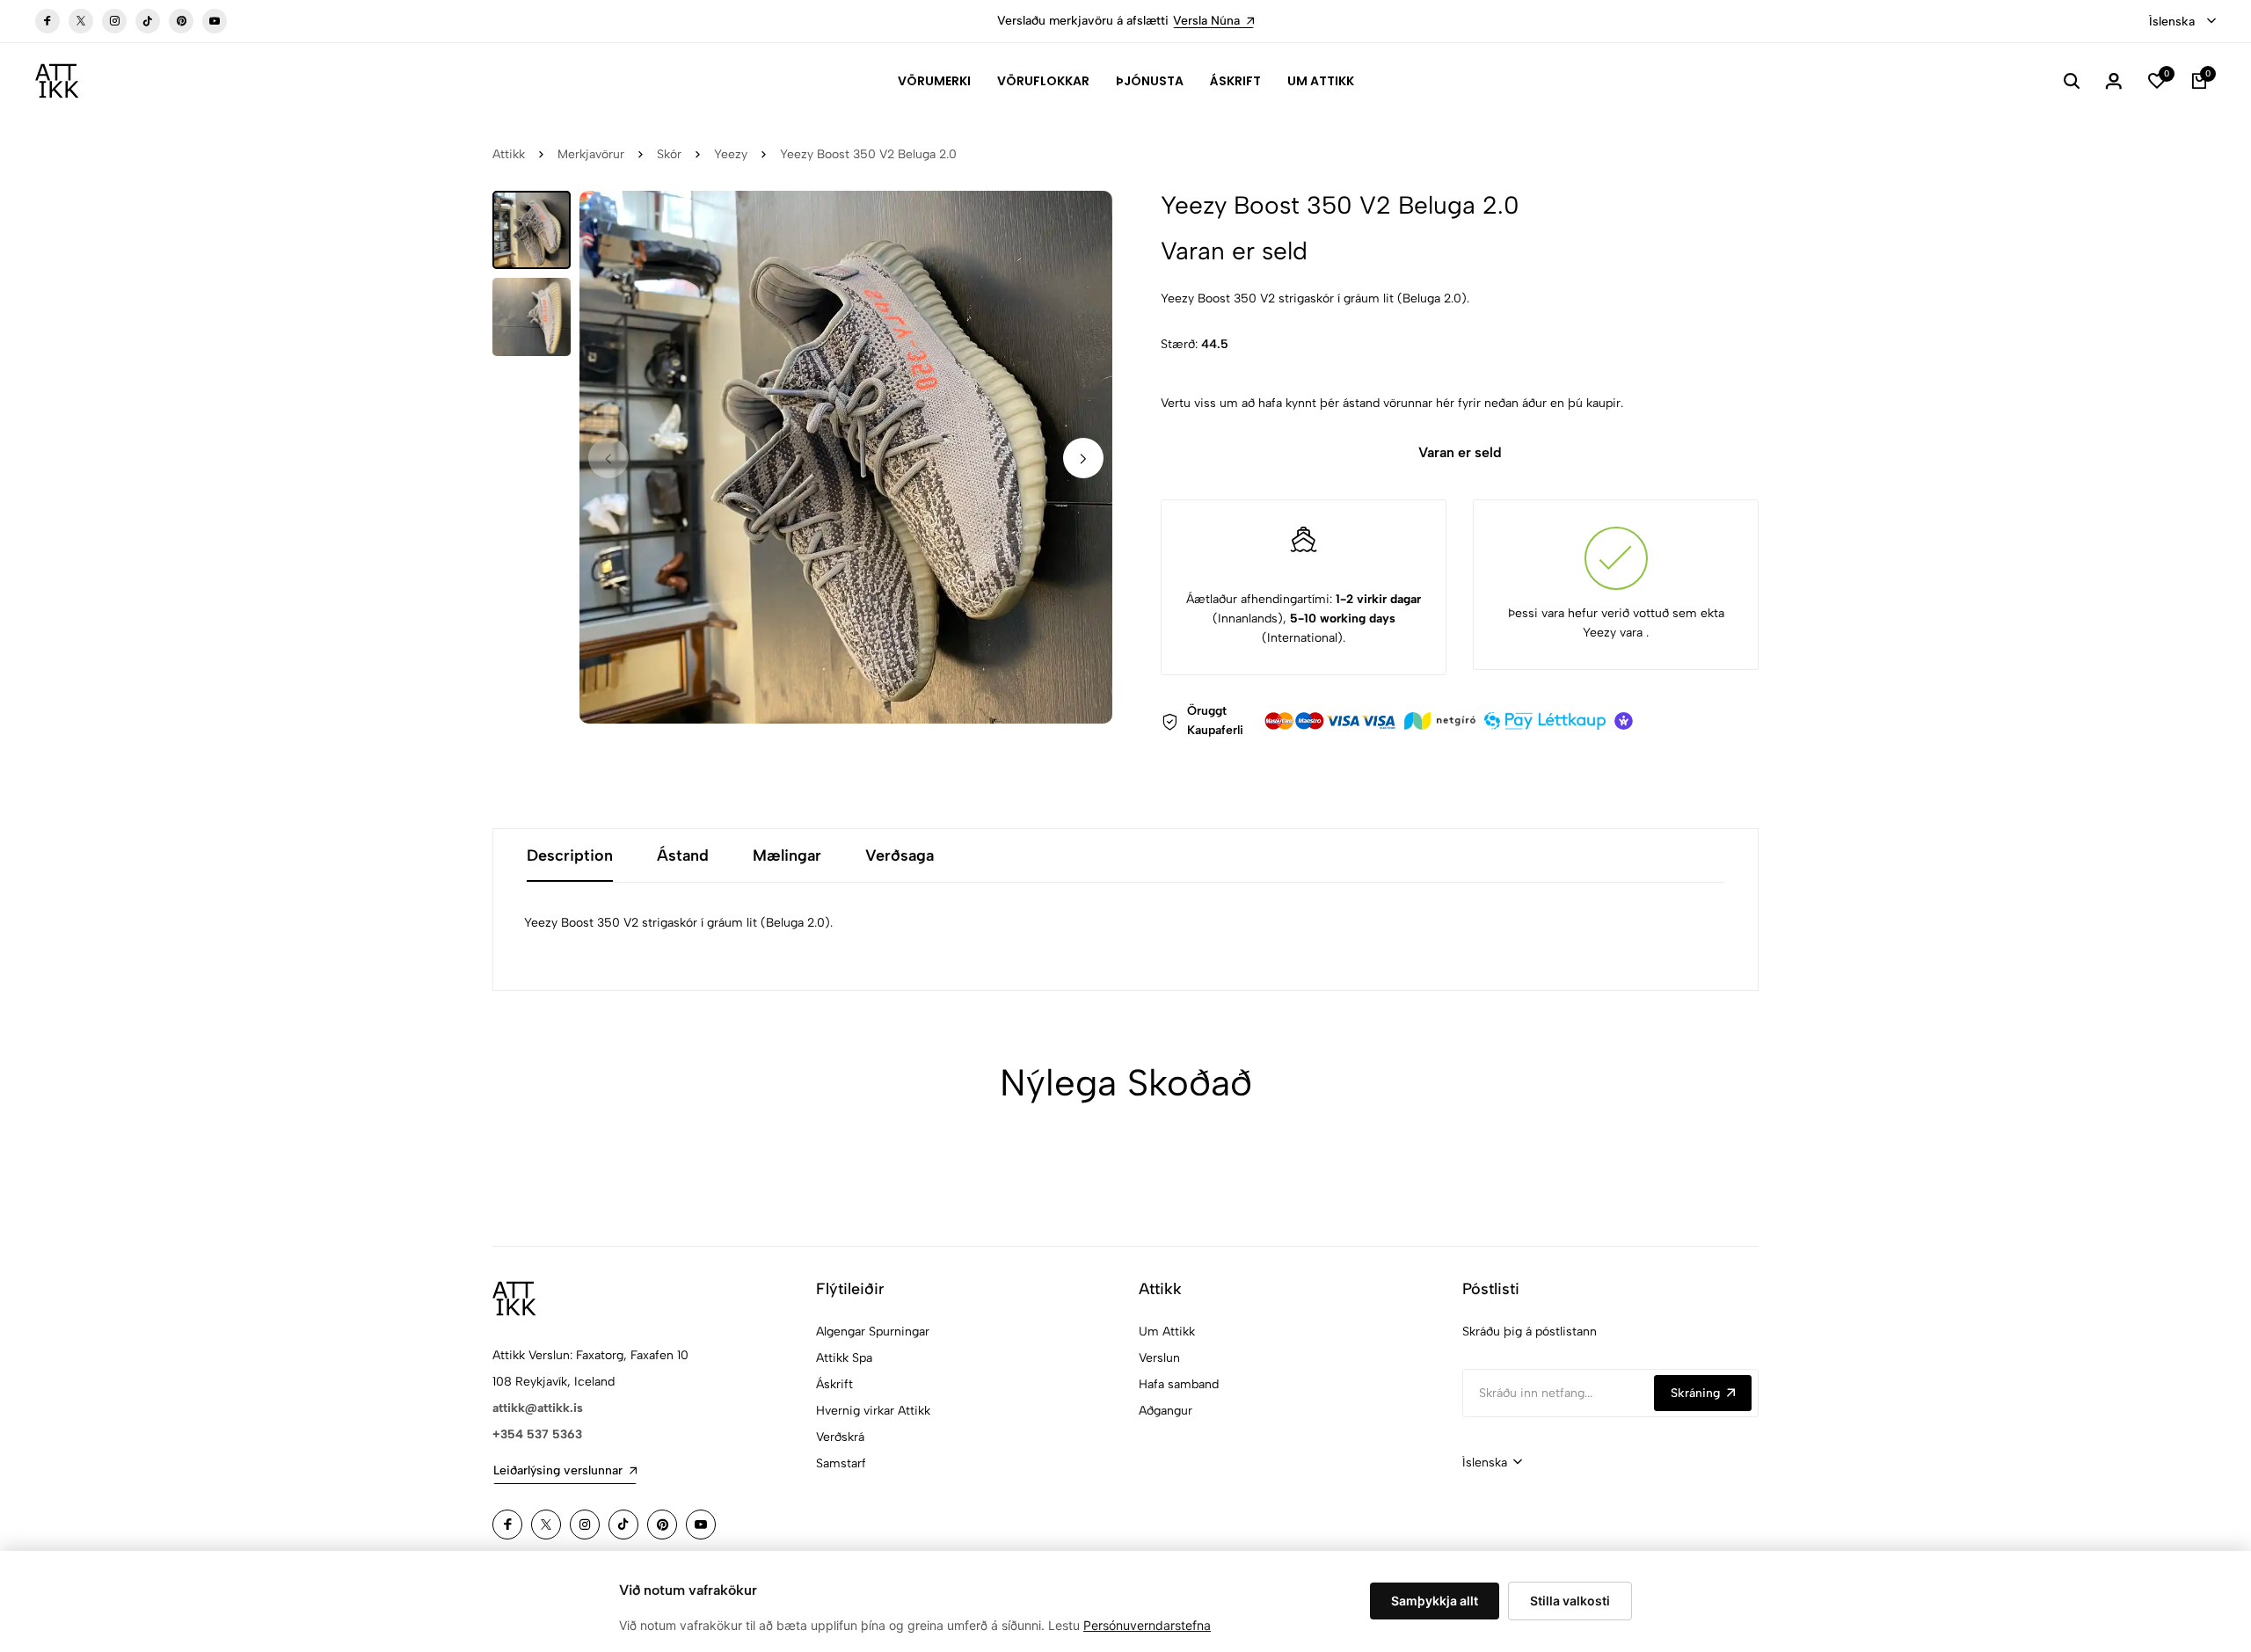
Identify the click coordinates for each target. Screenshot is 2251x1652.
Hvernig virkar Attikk (873, 1411)
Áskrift (1235, 81)
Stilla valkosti (1570, 1601)
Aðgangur (1166, 1411)
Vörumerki (934, 81)
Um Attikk (1321, 81)
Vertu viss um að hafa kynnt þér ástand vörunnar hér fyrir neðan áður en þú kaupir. (1392, 403)
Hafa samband (1179, 1384)
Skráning (1695, 1393)
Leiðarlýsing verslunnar (558, 1470)
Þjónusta (1150, 81)
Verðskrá (840, 1437)
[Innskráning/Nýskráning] (2114, 81)
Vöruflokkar (1043, 81)
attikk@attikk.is (538, 1408)
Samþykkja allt (1435, 1601)
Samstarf (841, 1463)
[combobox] (2182, 22)
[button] (1083, 458)
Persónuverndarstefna (1147, 1625)
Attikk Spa (844, 1358)
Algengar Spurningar (873, 1332)
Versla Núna (1206, 21)
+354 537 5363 (537, 1434)
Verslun (1159, 1358)
